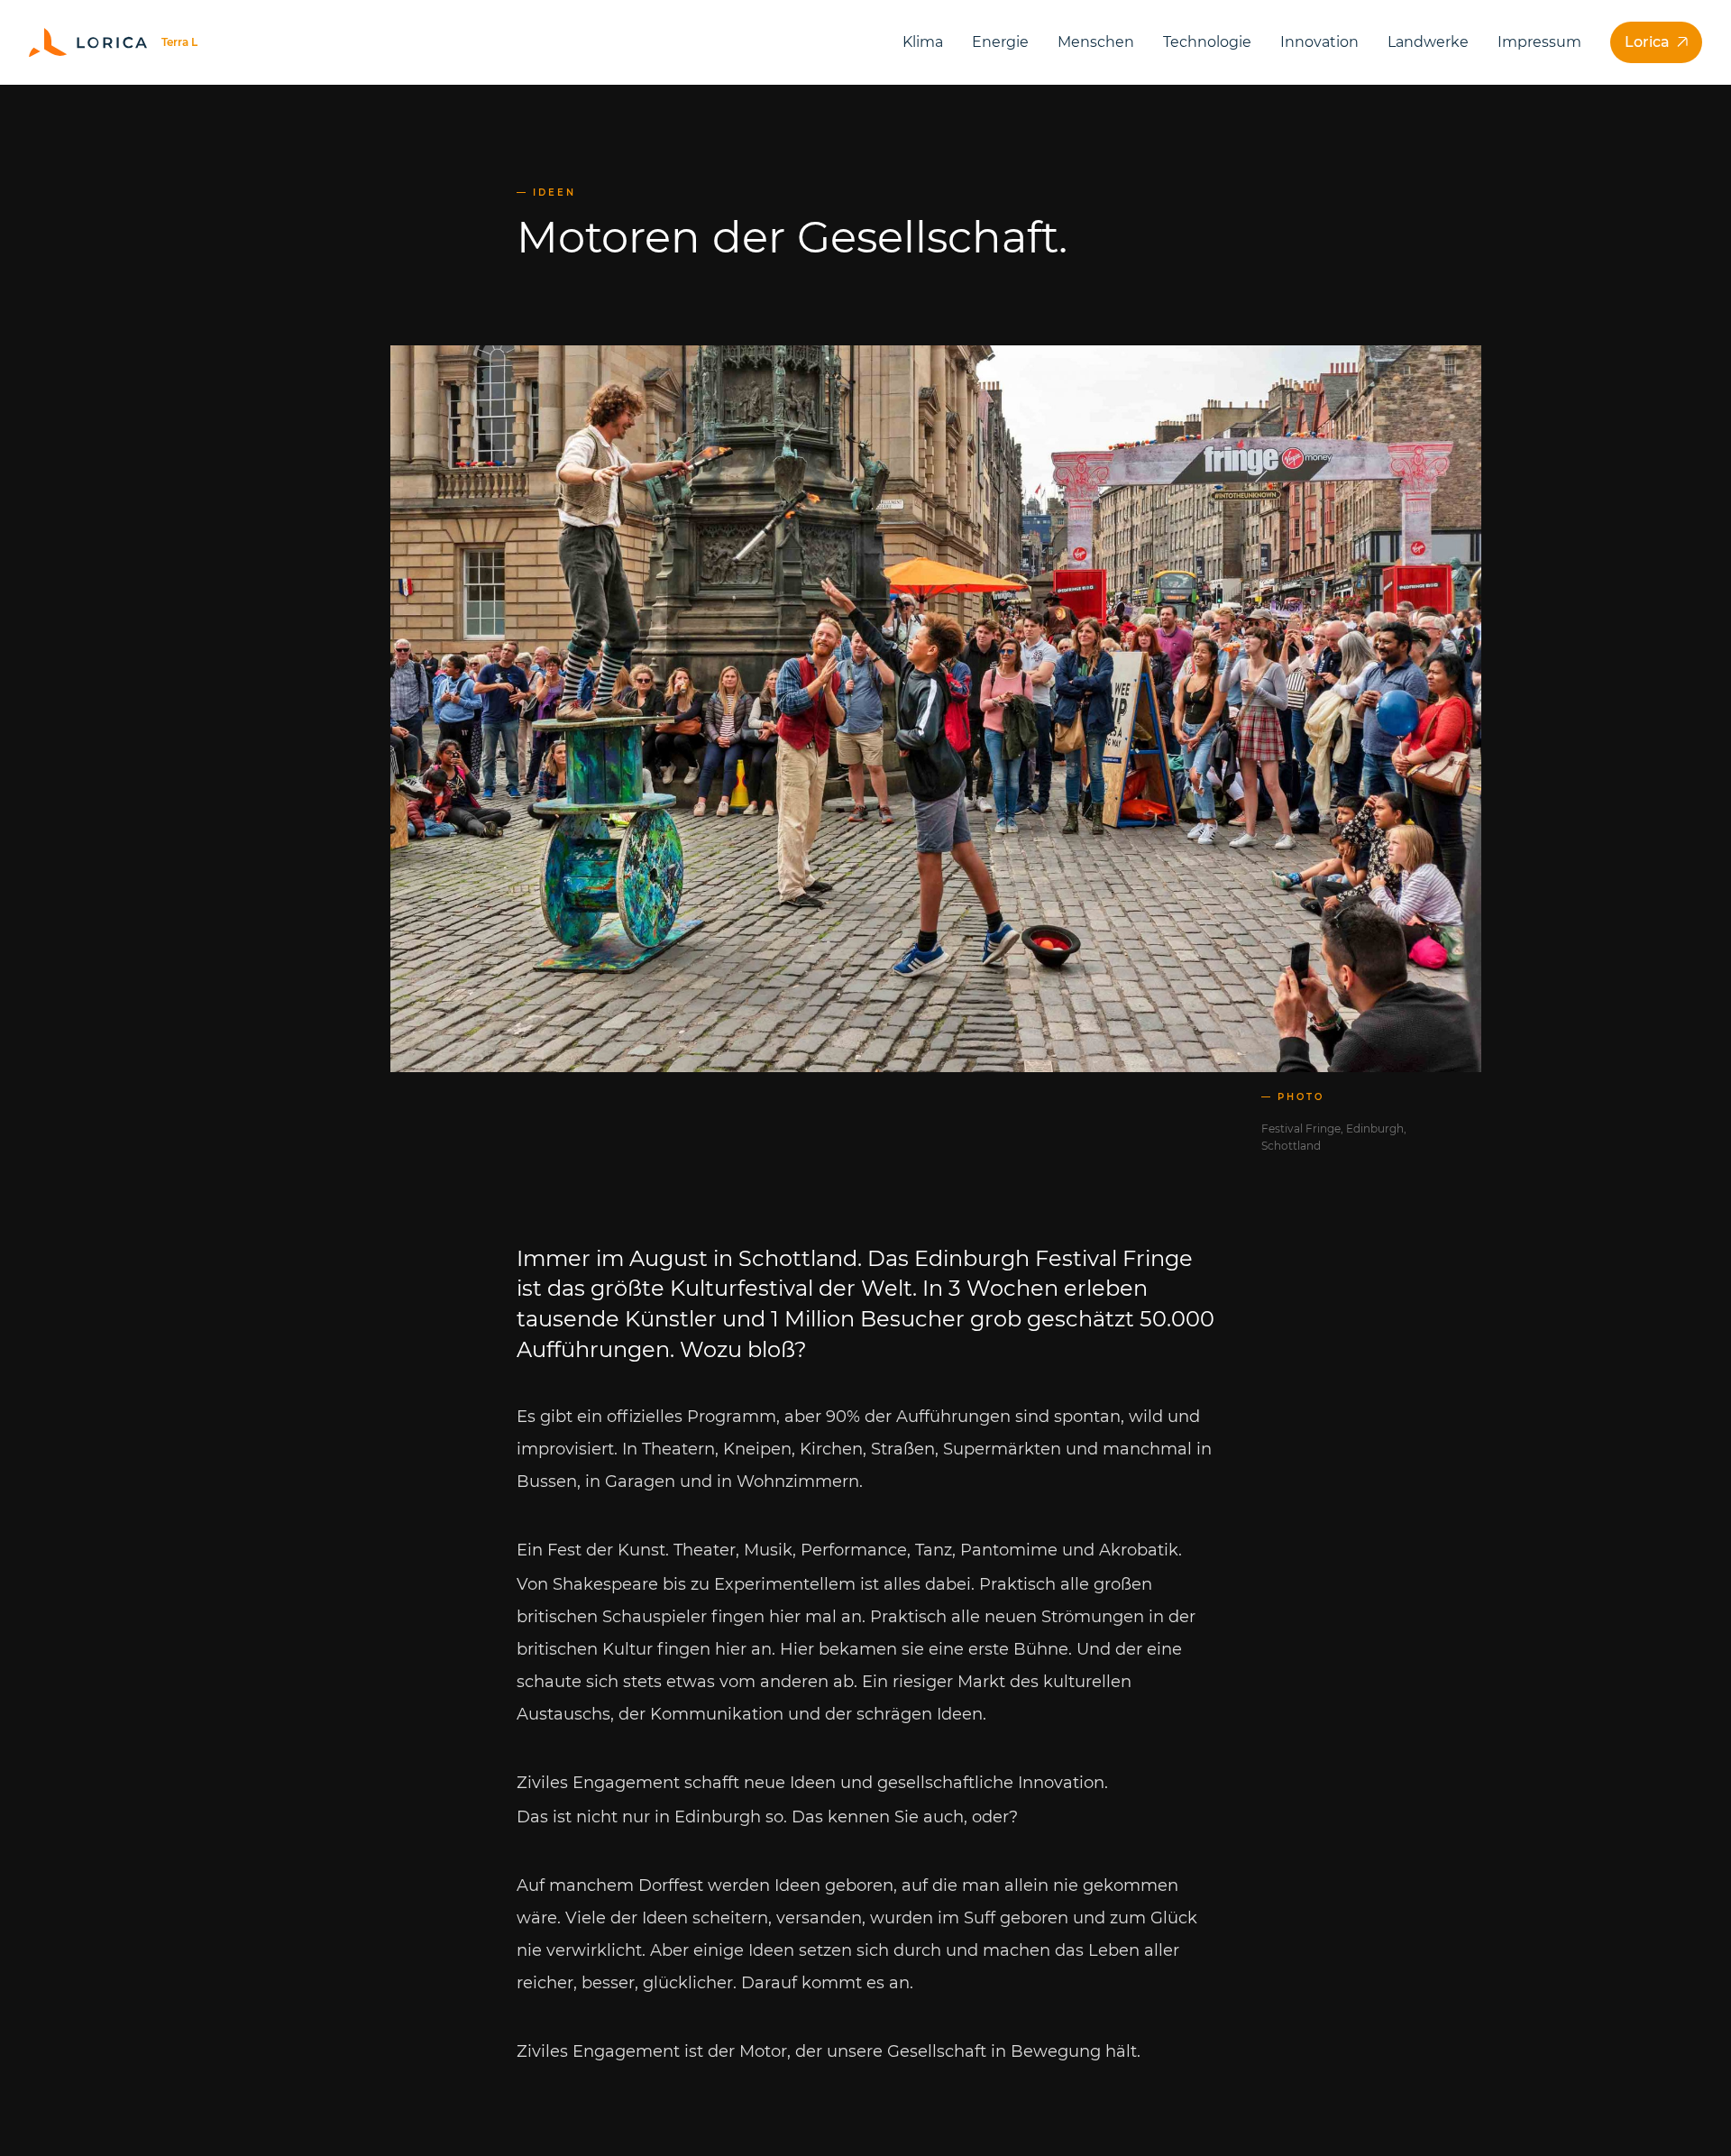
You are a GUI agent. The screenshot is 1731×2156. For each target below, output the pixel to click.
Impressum (1539, 42)
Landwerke (1428, 42)
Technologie (1207, 42)
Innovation (1319, 42)
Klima (923, 42)
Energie (1000, 42)
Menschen (1096, 42)
